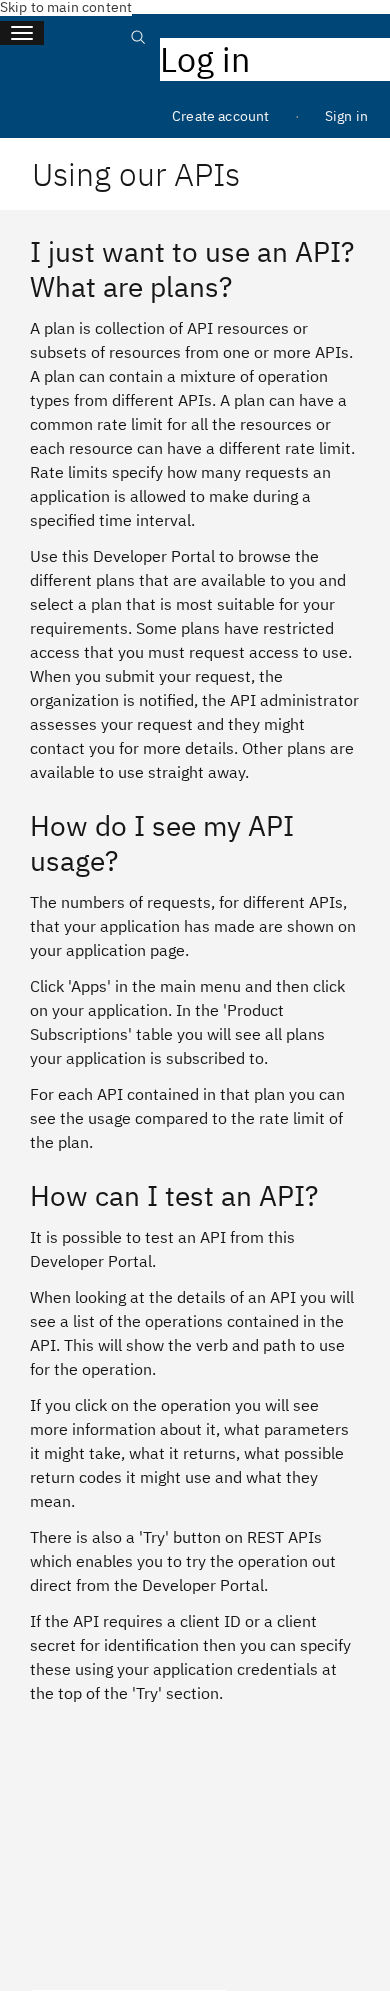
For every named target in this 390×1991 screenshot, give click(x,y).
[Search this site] (138, 48)
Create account (220, 116)
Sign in (346, 116)
